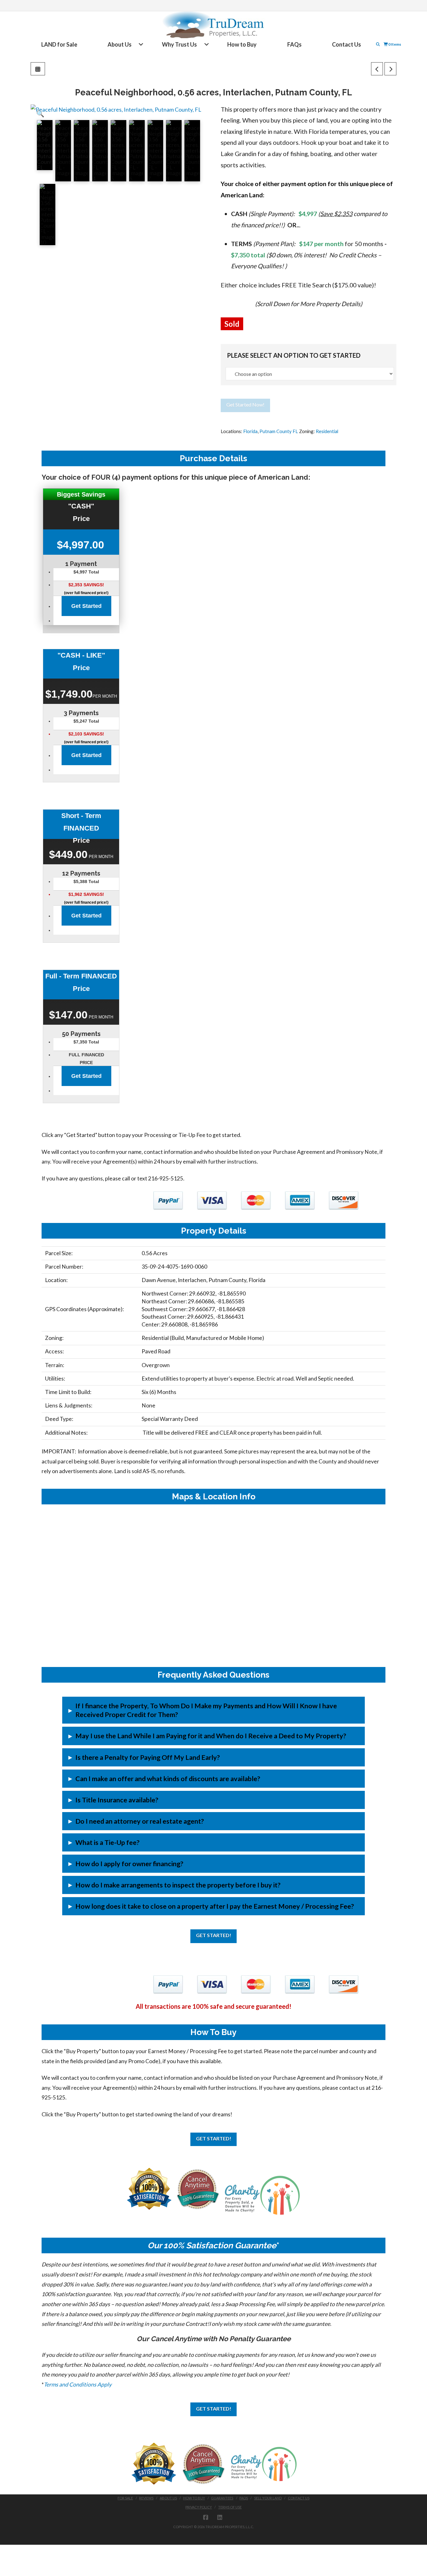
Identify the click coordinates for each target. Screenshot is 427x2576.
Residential (327, 431)
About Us (168, 2498)
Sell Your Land (268, 2498)
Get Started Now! (245, 404)
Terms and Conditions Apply (78, 2384)
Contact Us (299, 2498)
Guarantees (222, 2498)
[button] (40, 114)
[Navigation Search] (379, 44)
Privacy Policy (199, 2507)
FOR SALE (125, 2498)
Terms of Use (230, 2507)
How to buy (194, 2498)
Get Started (86, 606)
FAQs (244, 2498)
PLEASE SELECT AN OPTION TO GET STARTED (294, 355)
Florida (250, 431)
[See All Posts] (38, 69)
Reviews (146, 2498)
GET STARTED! (214, 1935)
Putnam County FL (279, 431)
